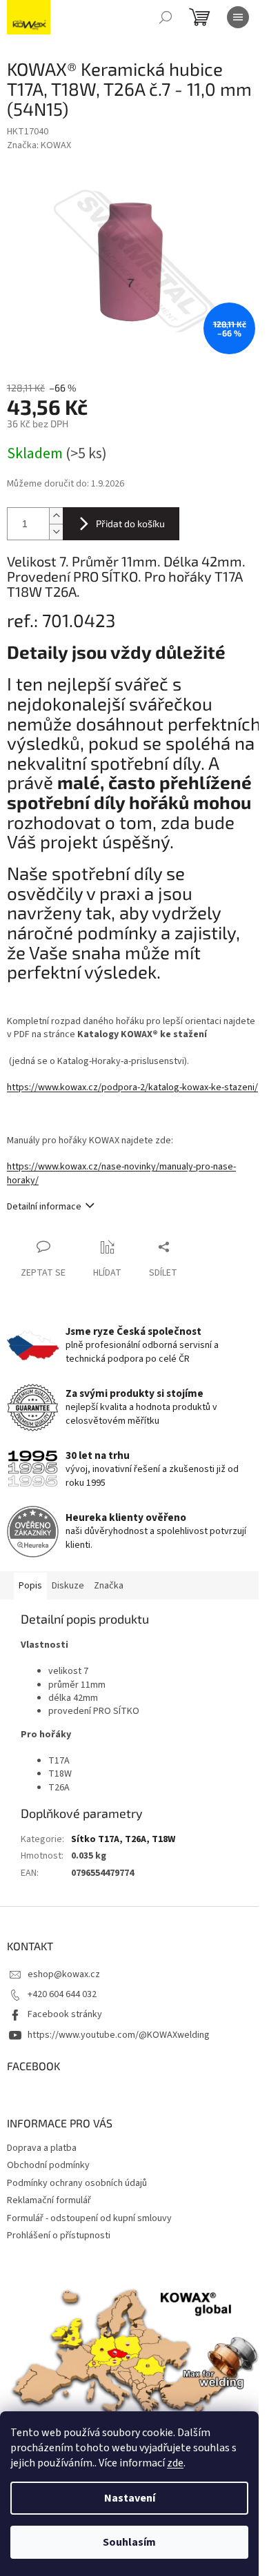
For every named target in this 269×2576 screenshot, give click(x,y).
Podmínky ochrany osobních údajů (77, 2183)
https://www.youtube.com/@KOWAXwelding (119, 2035)
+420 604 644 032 (62, 1994)
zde (175, 2463)
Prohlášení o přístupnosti (59, 2236)
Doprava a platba (42, 2148)
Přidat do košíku (130, 523)
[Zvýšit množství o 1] (56, 516)
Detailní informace (44, 1207)
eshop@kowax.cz (64, 1974)
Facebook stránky (65, 2014)
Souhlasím (129, 2542)
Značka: (39, 145)
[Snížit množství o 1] (56, 532)
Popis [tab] (30, 1586)
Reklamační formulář (49, 2200)
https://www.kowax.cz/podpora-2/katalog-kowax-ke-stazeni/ (132, 1087)
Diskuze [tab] (68, 1586)
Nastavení (130, 2498)
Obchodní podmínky (48, 2165)
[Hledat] (166, 17)
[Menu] (238, 17)
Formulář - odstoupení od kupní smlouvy (89, 2218)
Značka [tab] (109, 1586)
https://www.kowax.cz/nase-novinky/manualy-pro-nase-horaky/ (121, 1173)
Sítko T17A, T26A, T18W (123, 1839)
